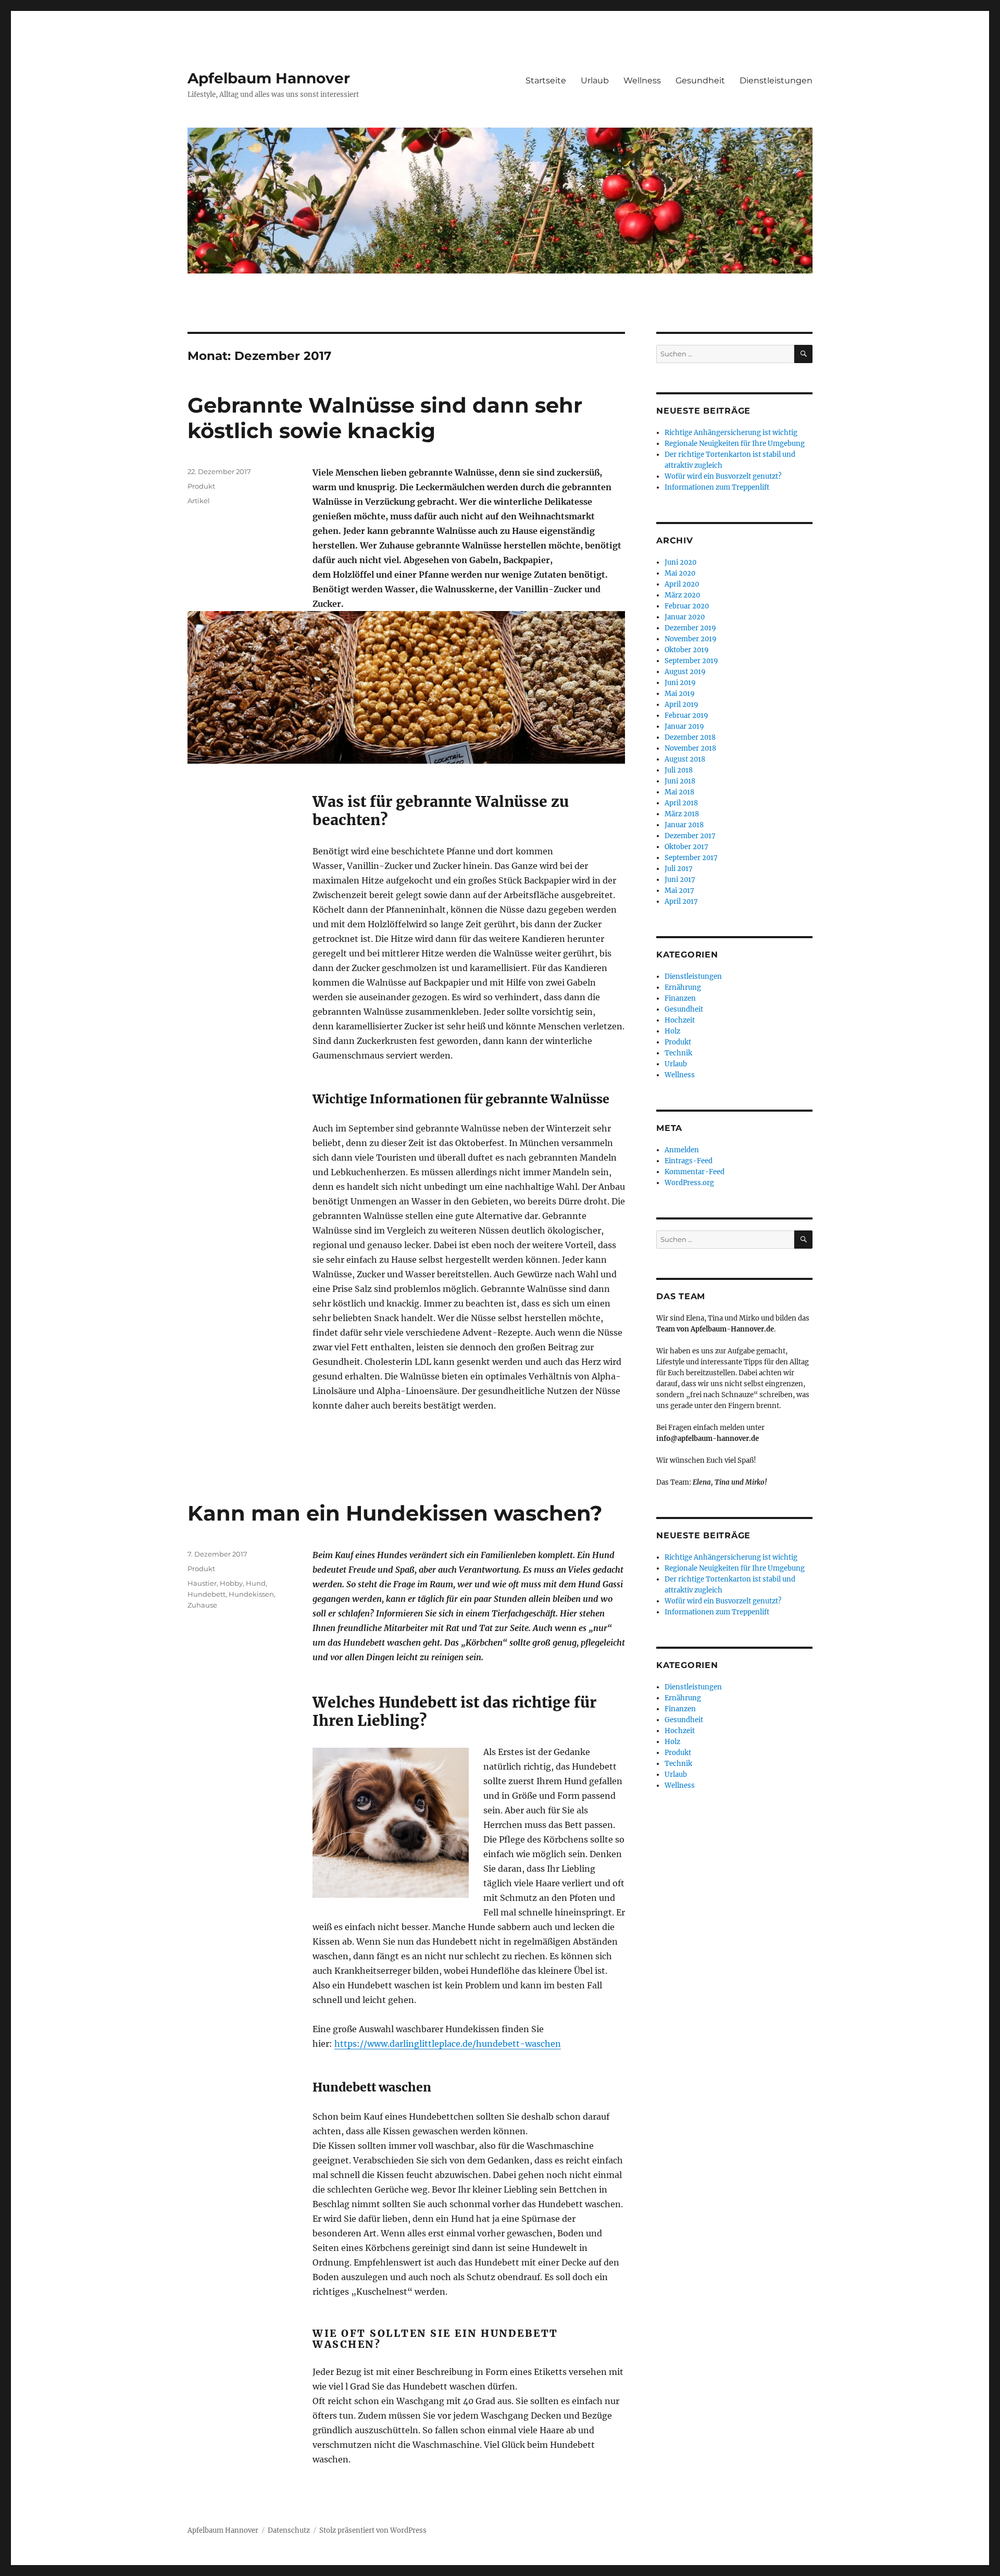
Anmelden (682, 1150)
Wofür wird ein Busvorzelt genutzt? (723, 476)
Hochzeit (680, 1020)
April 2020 (682, 584)
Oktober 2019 (687, 650)
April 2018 (681, 803)
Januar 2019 (684, 726)
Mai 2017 (679, 891)
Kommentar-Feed (695, 1172)
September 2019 (691, 661)
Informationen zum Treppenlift (717, 487)
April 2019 (682, 705)
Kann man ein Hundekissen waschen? (395, 1513)
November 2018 (690, 748)
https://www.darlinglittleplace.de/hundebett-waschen (448, 2044)
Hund (256, 1583)
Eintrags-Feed (689, 1161)
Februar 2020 (687, 606)
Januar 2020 (685, 617)
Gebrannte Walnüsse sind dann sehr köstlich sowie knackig (385, 418)
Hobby (231, 1583)
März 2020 (682, 595)
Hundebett (207, 1594)
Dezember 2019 (690, 628)
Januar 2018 (684, 825)
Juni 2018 (680, 781)
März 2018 (682, 814)
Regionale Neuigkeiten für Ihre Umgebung (735, 444)
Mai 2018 (679, 792)
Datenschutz (289, 2530)
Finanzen (680, 998)
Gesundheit (700, 80)
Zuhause (202, 1605)
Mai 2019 (680, 694)
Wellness (642, 80)
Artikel (199, 501)
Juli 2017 (679, 869)
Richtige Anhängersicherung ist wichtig (731, 433)
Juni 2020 (680, 562)
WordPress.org (689, 1183)
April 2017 (681, 901)
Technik (678, 1053)
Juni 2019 (680, 683)
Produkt (201, 486)
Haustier (202, 1583)
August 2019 (685, 672)
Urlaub (595, 80)
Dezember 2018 (690, 737)
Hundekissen (251, 1594)
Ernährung (683, 987)
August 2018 (685, 759)
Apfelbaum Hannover (269, 78)
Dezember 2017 (690, 836)
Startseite (546, 80)
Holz (672, 1031)
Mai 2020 (680, 573)
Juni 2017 (680, 880)
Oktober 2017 (686, 847)
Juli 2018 (679, 770)
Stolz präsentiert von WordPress (373, 2530)
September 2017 (691, 858)
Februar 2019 (686, 715)
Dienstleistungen (776, 80)
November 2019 (691, 639)
